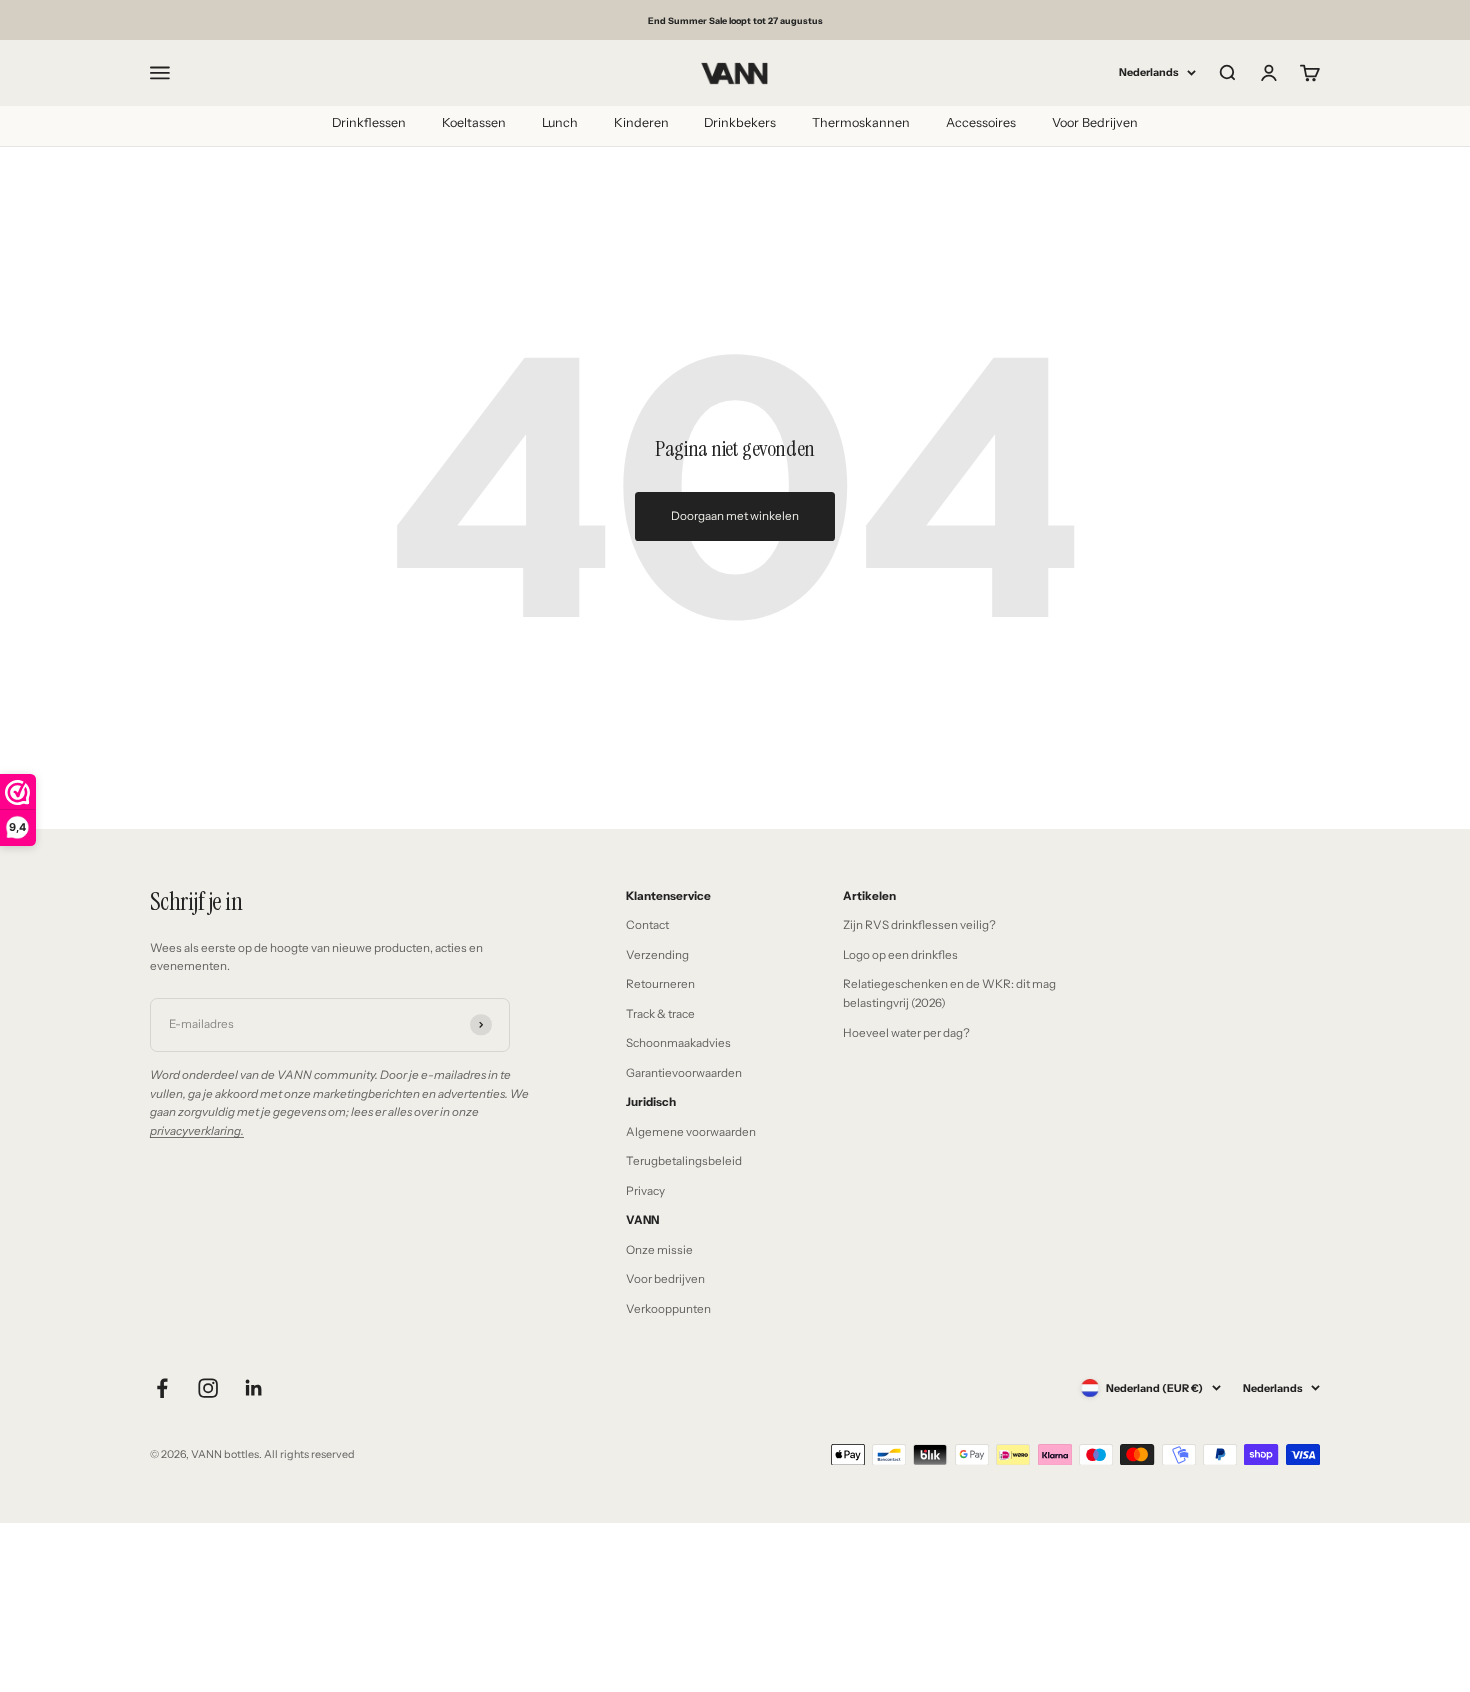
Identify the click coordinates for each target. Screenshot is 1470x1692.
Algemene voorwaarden (691, 1132)
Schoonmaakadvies (678, 1043)
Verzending (657, 955)
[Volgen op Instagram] (208, 1388)
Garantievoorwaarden (684, 1073)
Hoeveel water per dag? (906, 1033)
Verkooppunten (668, 1309)
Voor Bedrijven (1095, 122)
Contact (647, 925)
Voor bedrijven (665, 1279)
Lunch (560, 122)
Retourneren (660, 984)
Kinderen (641, 122)
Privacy (645, 1191)
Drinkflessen (369, 122)
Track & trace (660, 1014)
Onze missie (659, 1250)
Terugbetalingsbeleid (684, 1161)
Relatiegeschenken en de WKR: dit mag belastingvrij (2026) (949, 993)
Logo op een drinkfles (900, 955)
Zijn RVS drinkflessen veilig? (919, 925)
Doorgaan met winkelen (735, 516)
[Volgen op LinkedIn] (254, 1388)
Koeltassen (474, 122)
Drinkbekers (740, 122)
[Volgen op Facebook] (162, 1388)
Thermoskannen (861, 122)
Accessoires (981, 122)
